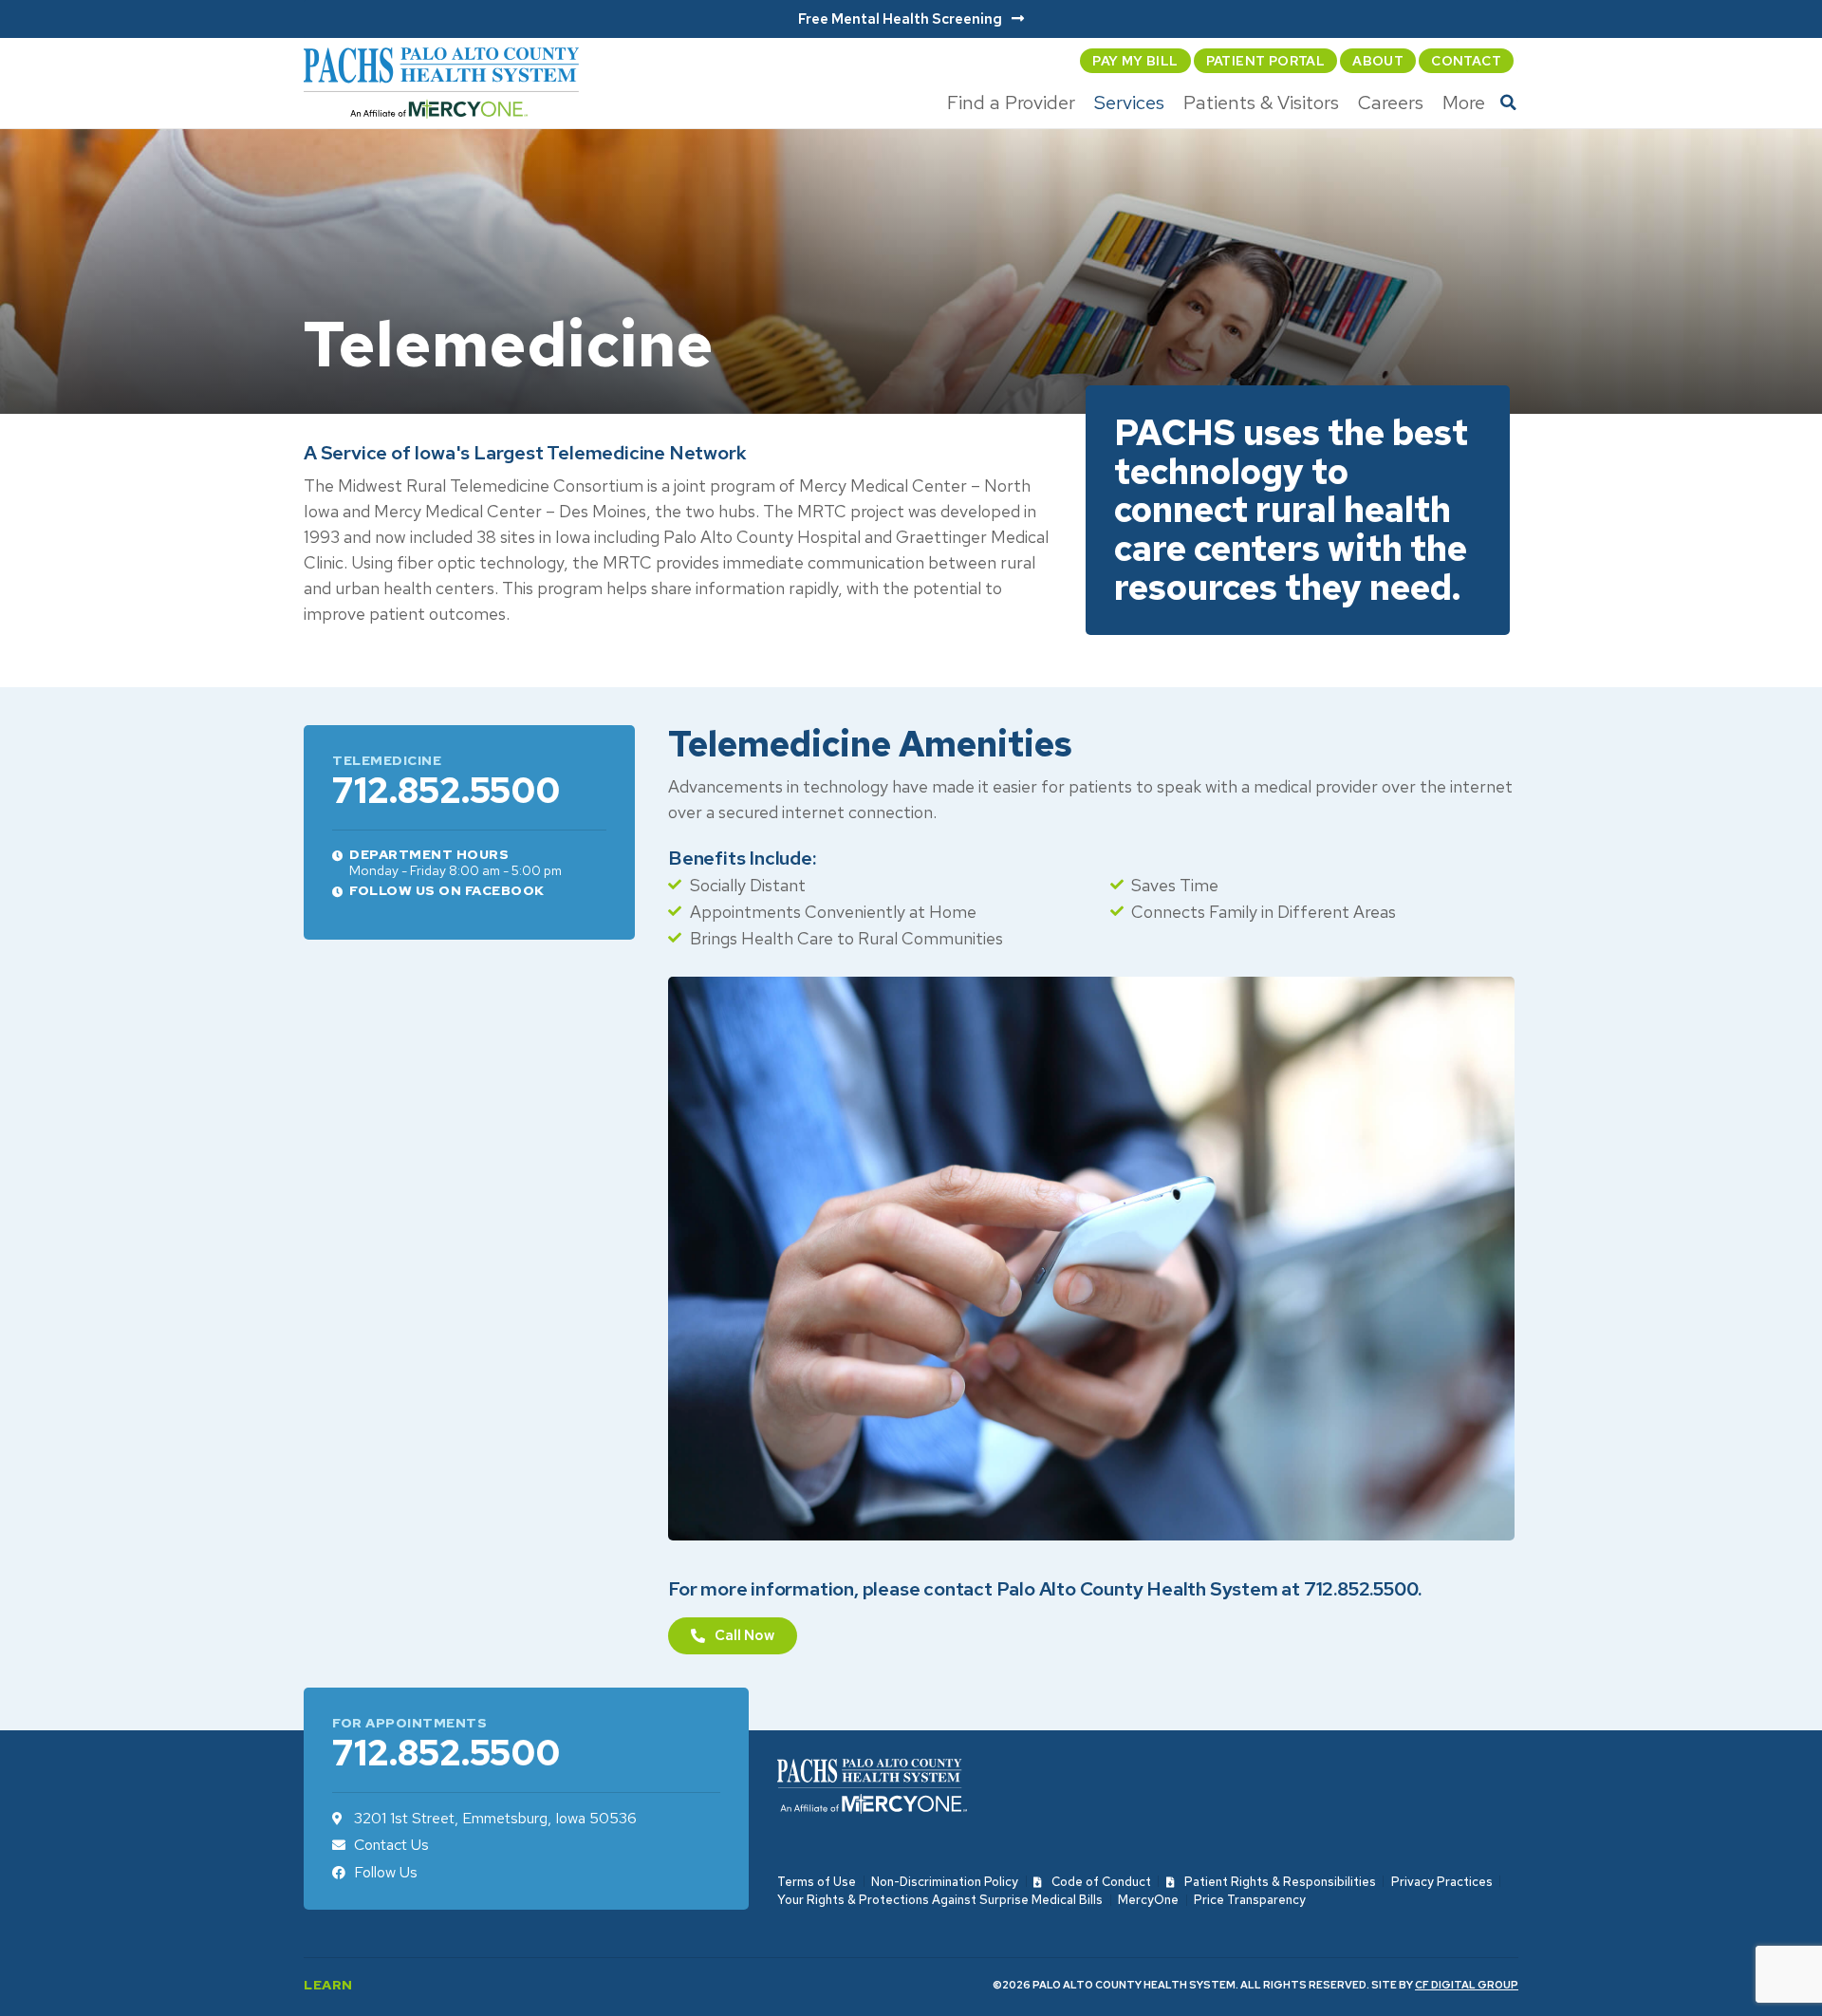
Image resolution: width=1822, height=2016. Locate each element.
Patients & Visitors (1261, 103)
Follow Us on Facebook (447, 890)
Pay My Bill (1135, 61)
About (1378, 61)
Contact (1466, 61)
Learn (328, 1985)
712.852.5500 (446, 790)
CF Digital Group (1467, 1985)
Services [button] (1129, 103)
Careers (1391, 103)
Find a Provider (1011, 103)
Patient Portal (1266, 61)
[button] (1509, 103)
